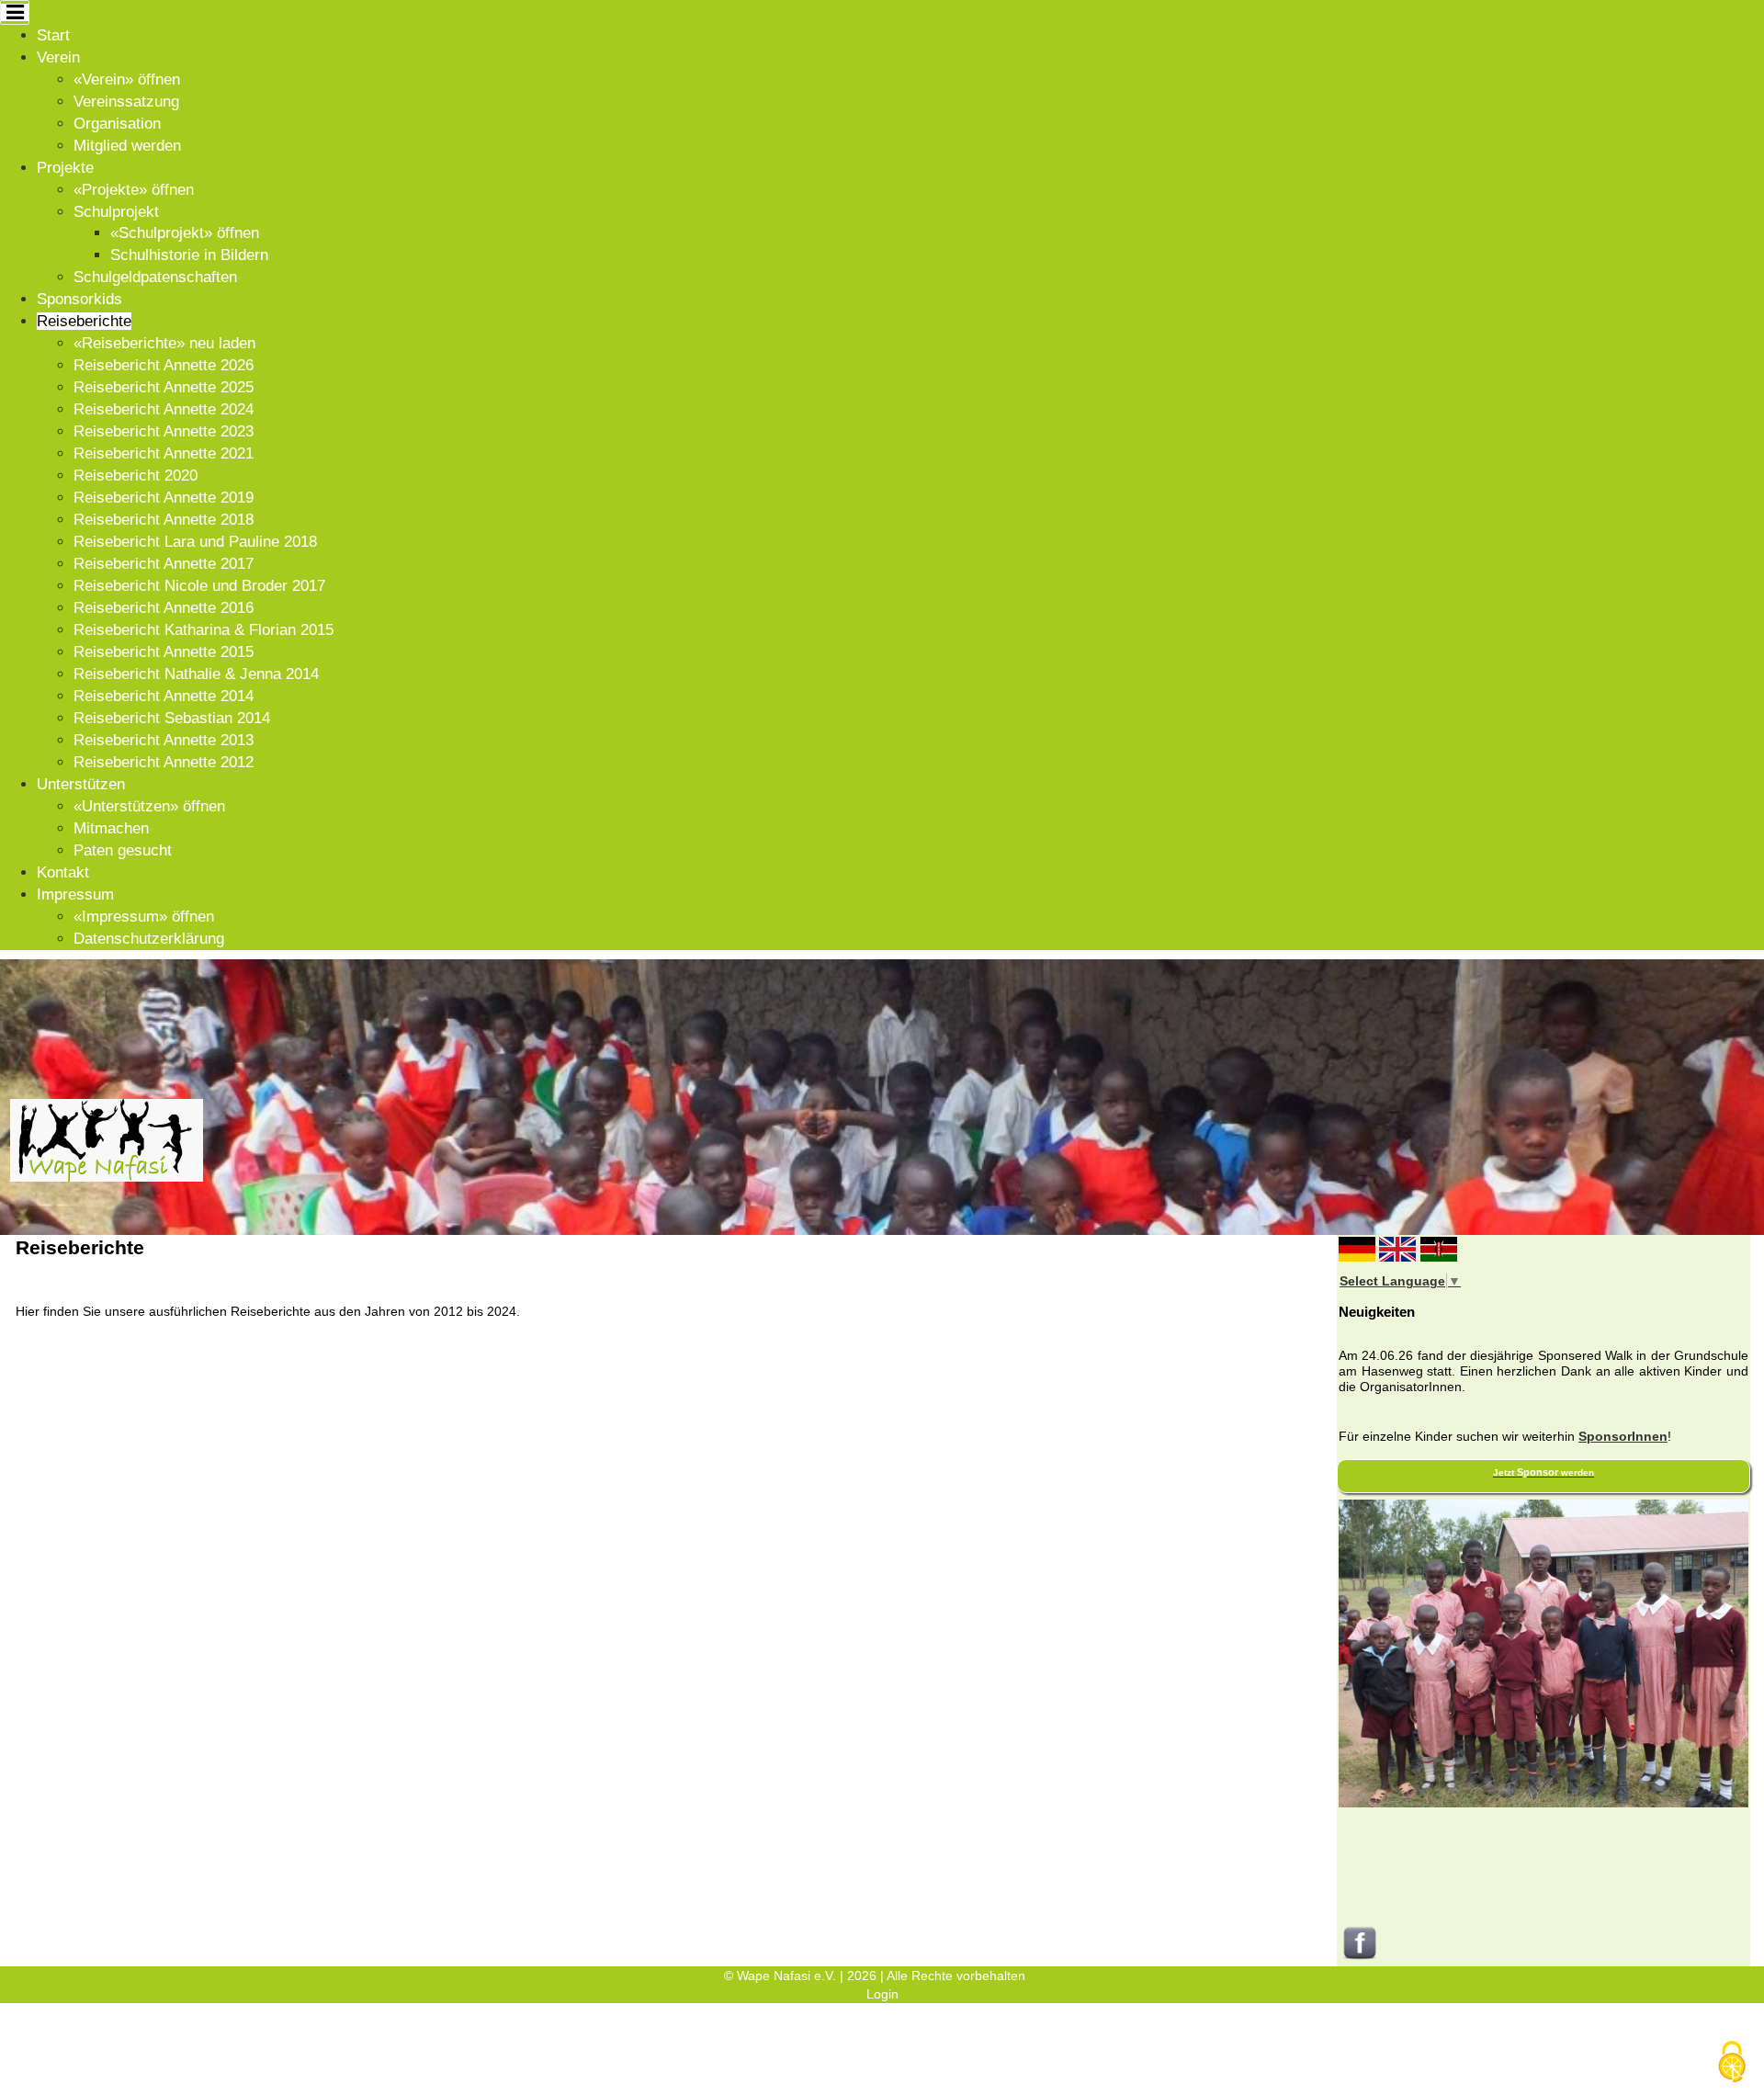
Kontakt (63, 872)
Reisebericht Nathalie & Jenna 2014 (196, 674)
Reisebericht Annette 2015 (164, 652)
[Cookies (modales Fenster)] (1732, 2063)
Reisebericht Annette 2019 (164, 498)
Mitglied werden (127, 146)
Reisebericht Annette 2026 (164, 365)
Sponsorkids (79, 299)
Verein (58, 57)
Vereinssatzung (126, 102)
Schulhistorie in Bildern (189, 255)
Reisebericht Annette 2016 (164, 608)
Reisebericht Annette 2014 (164, 696)
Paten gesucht (123, 850)
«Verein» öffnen (127, 79)
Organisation (117, 124)
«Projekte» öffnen (134, 190)
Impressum (75, 895)
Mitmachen (111, 828)
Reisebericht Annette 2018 (164, 520)
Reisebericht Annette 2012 (164, 762)
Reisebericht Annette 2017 (164, 564)
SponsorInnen (1623, 1436)
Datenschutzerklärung (149, 939)
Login (882, 1994)
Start (53, 35)
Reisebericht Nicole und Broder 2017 (199, 586)
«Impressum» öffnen (144, 917)
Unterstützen (81, 784)
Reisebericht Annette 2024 (164, 409)
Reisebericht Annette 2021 (164, 453)
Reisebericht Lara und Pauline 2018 (195, 542)
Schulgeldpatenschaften (155, 277)
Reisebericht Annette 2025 (164, 387)
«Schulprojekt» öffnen (185, 233)
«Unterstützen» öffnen (149, 806)
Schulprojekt (116, 212)
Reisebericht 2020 (136, 476)
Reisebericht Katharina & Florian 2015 (204, 630)
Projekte (65, 168)
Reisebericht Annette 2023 (164, 431)
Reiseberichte (84, 321)
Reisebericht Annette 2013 (164, 740)
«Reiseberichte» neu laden (164, 343)
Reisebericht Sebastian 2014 (172, 718)
